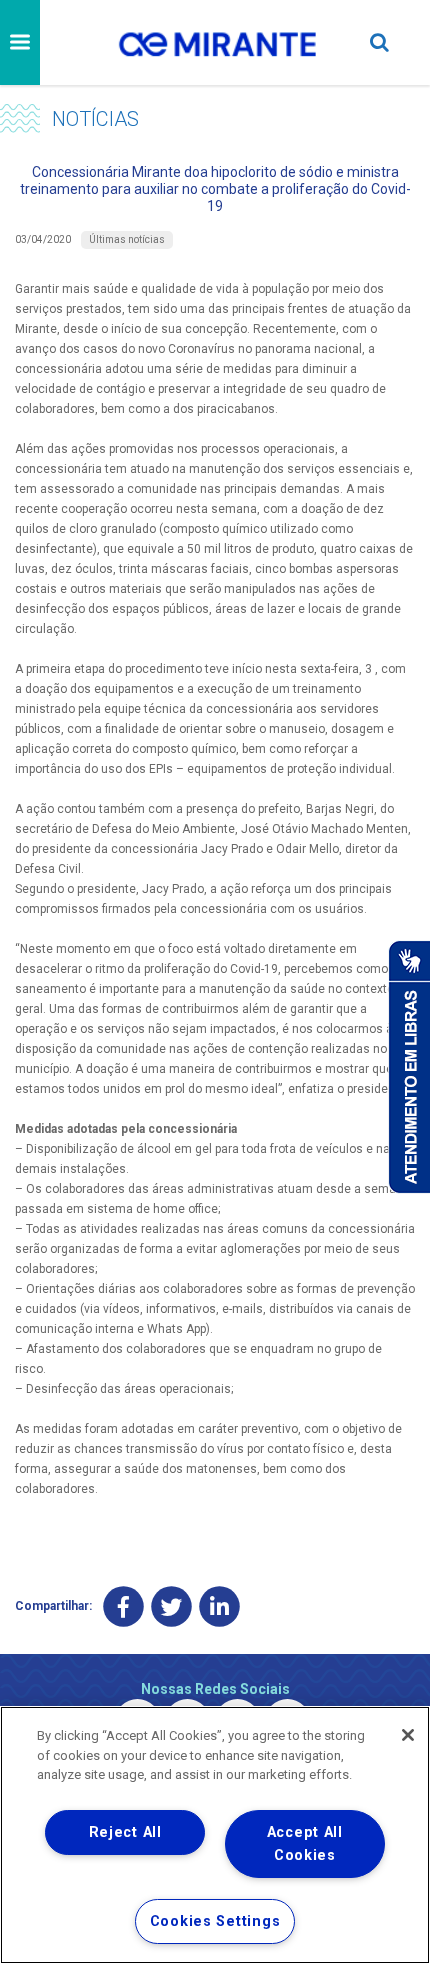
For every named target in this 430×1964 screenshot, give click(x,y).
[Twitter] (171, 1606)
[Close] (408, 1735)
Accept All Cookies (305, 1844)
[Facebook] (123, 1606)
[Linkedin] (219, 1606)
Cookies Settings (215, 1921)
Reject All (125, 1832)
